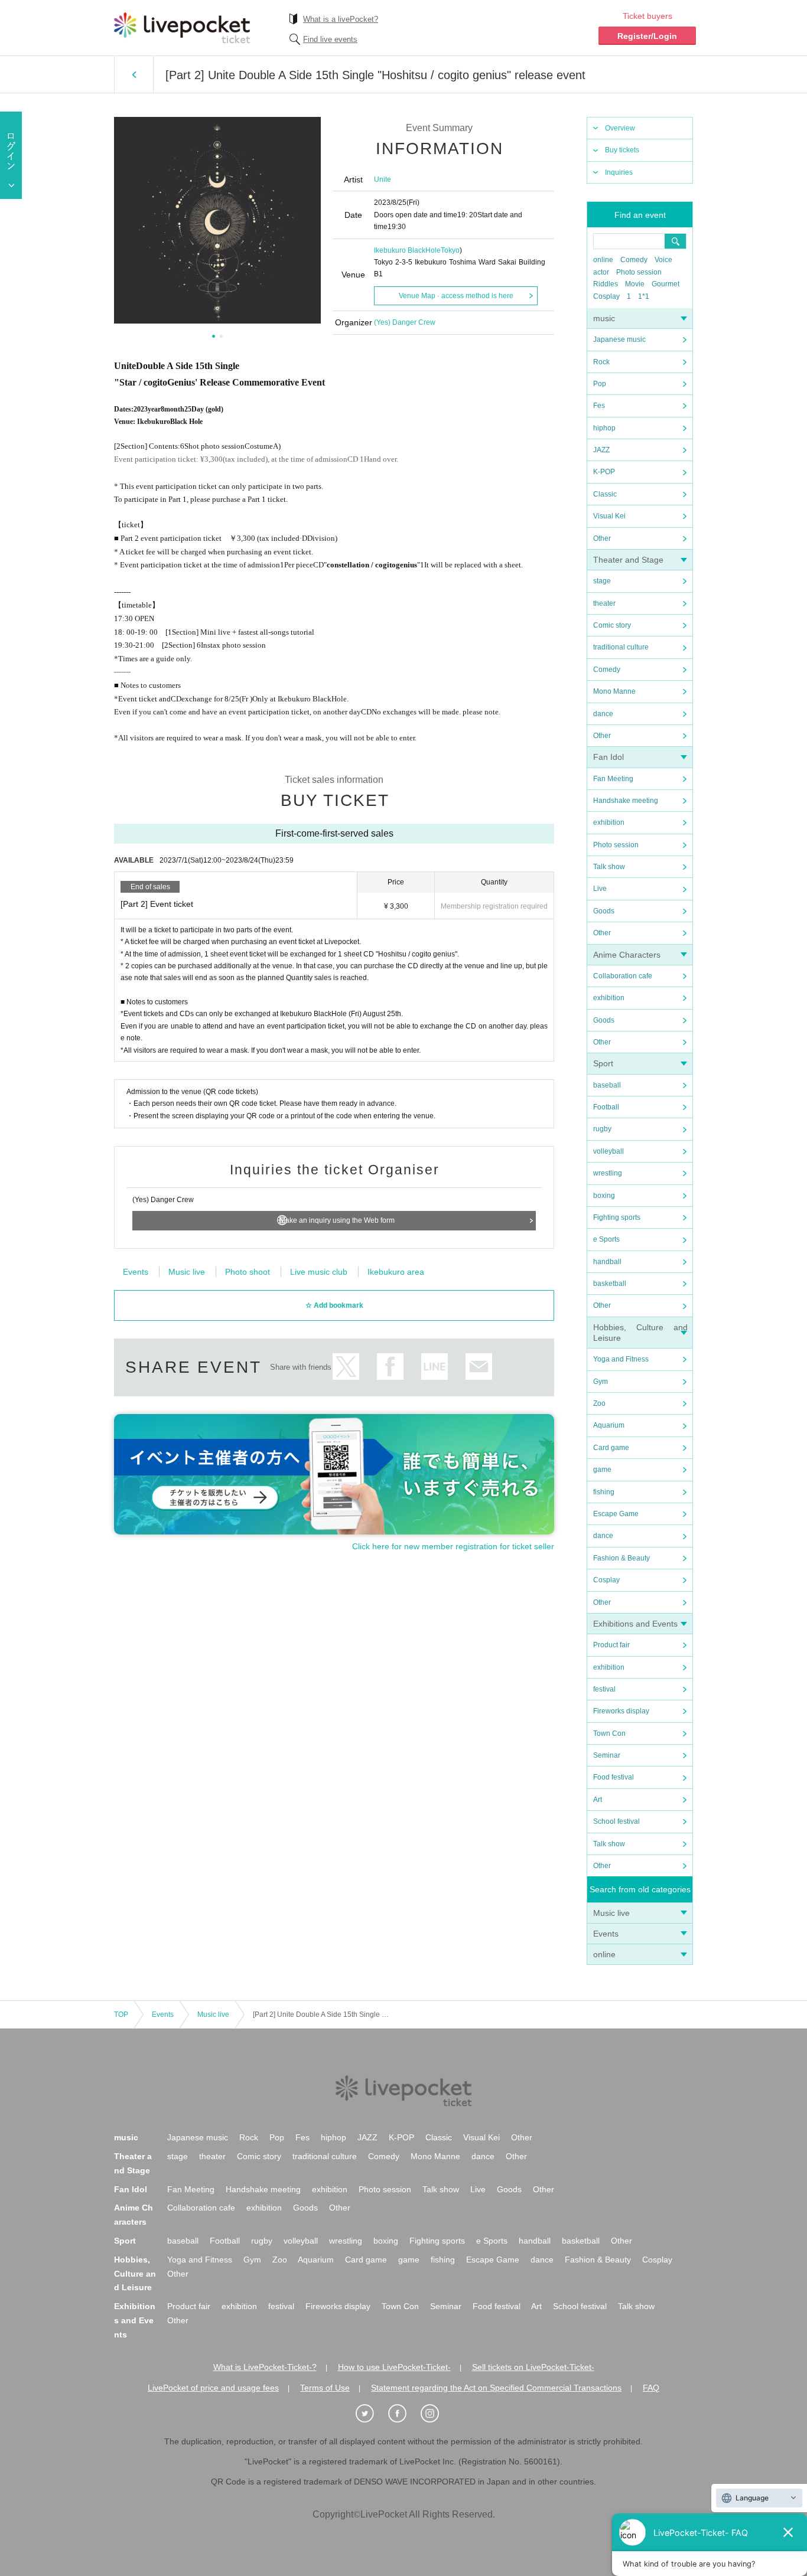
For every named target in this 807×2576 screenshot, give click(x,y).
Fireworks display (621, 1711)
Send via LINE (435, 1367)
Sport (603, 1063)
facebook (390, 1367)
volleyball (608, 1151)
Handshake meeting (626, 801)
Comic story (612, 625)
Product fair (611, 1645)
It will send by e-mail (479, 1367)
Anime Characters (627, 955)
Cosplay (606, 296)
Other (602, 538)
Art (598, 1800)
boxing (604, 1196)
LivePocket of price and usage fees (213, 2388)
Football (606, 1107)
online (603, 260)
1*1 (644, 296)
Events (606, 1934)
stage (602, 581)
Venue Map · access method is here (456, 296)
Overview (620, 128)
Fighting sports (617, 1217)
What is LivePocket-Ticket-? (265, 2367)
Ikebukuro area (396, 1272)
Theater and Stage (628, 560)
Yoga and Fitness (621, 1359)
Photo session (639, 272)
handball (607, 1262)
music (604, 318)
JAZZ (601, 450)
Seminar (607, 1755)
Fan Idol (608, 757)
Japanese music (619, 339)
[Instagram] (436, 2414)
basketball (610, 1284)
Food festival (614, 1777)
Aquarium (609, 1425)
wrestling (608, 1173)
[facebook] (403, 2414)
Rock (601, 362)
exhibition (609, 822)
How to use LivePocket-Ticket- (394, 2367)
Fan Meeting (613, 779)
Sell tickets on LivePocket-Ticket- (533, 2367)
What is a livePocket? (341, 19)
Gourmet (666, 284)
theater (604, 603)
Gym (601, 1382)
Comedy (634, 260)
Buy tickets (622, 150)
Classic (605, 494)
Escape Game (616, 1514)
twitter (346, 1367)
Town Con (609, 1733)
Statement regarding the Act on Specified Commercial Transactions (496, 2388)
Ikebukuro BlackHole (407, 250)
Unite (383, 179)
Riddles (606, 284)
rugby (602, 1129)
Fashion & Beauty (621, 1558)
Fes (599, 406)
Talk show (609, 867)
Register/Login (647, 36)
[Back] (134, 74)
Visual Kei (609, 516)
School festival (616, 1821)
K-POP (604, 472)
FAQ (651, 2388)
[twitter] (371, 2414)
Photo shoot (248, 1272)
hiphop (604, 428)
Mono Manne (614, 691)
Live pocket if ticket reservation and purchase (182, 28)
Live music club (319, 1272)
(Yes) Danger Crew (405, 322)
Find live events (330, 39)
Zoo (599, 1403)
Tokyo (450, 250)
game (602, 1470)
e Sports (606, 1239)
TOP (121, 2015)
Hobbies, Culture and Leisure (135, 2274)
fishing (604, 1492)
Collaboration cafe (623, 976)
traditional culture (621, 647)
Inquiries (619, 172)
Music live (611, 1913)
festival (604, 1689)
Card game (611, 1448)
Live (600, 889)
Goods (604, 911)
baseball (607, 1085)
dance (603, 714)
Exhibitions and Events (635, 1624)
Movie (635, 284)
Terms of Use (325, 2388)
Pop (600, 384)
